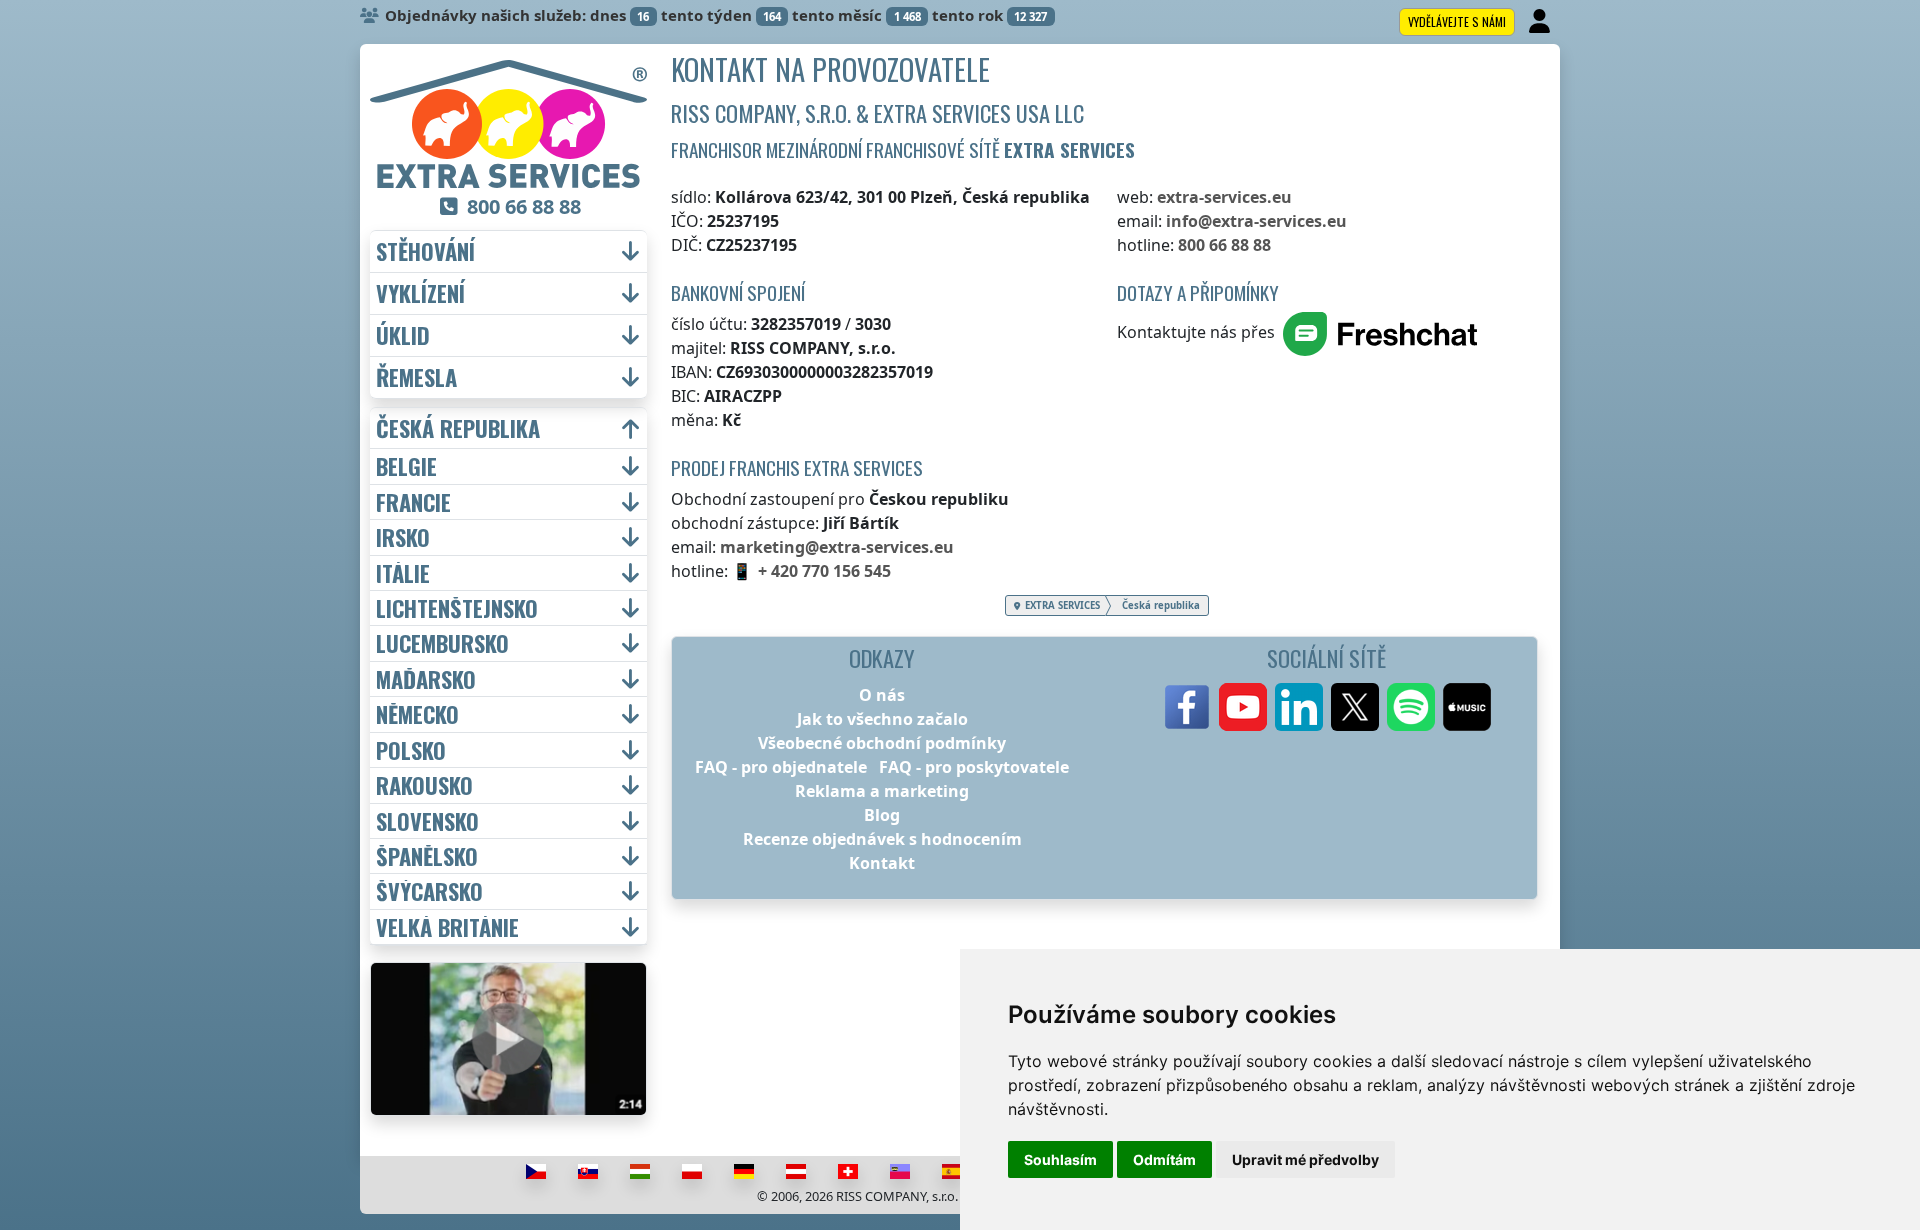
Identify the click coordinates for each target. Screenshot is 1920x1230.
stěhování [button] (425, 251)
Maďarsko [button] (426, 679)
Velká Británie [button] (447, 927)
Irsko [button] (403, 537)
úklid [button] (403, 335)
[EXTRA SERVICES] (508, 124)
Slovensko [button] (427, 821)
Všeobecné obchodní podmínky (882, 743)
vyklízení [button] (420, 293)
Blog (882, 815)
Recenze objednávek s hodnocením (882, 839)
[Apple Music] (1467, 707)
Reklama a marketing (882, 791)
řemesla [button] (416, 377)
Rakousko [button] (424, 785)
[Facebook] (1187, 707)
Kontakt (882, 863)
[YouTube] (1243, 707)
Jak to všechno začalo (882, 719)
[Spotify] (1411, 707)
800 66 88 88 (1224, 245)
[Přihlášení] (1541, 22)
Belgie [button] (406, 466)
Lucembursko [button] (442, 643)
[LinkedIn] (1299, 707)
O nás (882, 695)
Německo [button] (417, 714)
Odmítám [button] (1164, 1159)
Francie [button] (413, 502)
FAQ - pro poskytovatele (974, 767)
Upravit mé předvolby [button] (1305, 1159)
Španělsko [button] (427, 856)
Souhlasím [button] (1060, 1159)
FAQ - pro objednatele (781, 767)
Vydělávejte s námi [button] (1457, 21)
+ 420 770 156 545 (824, 571)
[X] (1355, 707)
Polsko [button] (411, 750)
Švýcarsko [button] (429, 891)
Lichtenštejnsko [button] (457, 608)
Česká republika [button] (458, 428)
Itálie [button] (403, 573)
